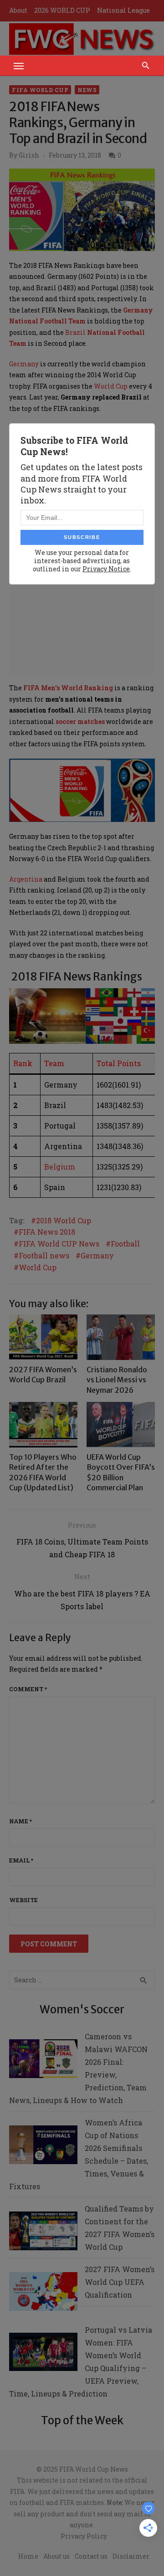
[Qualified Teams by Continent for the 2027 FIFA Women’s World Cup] (43, 2233)
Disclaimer (131, 2556)
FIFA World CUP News (59, 1244)
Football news (44, 1256)
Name (20, 1821)
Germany (24, 364)
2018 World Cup (64, 1221)
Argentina (26, 879)
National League (123, 10)
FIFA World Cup (40, 90)
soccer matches (80, 721)
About (18, 10)
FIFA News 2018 (47, 1232)
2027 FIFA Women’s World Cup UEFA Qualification (120, 2282)
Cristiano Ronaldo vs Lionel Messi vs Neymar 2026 (117, 1380)
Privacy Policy (84, 2536)
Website (23, 1900)
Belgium (60, 1167)
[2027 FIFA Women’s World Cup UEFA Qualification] (43, 2293)
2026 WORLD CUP (62, 10)
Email (21, 1860)
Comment (28, 1689)
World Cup (111, 386)
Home (28, 2556)
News (87, 90)
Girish (29, 155)
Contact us (91, 2556)
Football (125, 1244)
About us (56, 2556)
